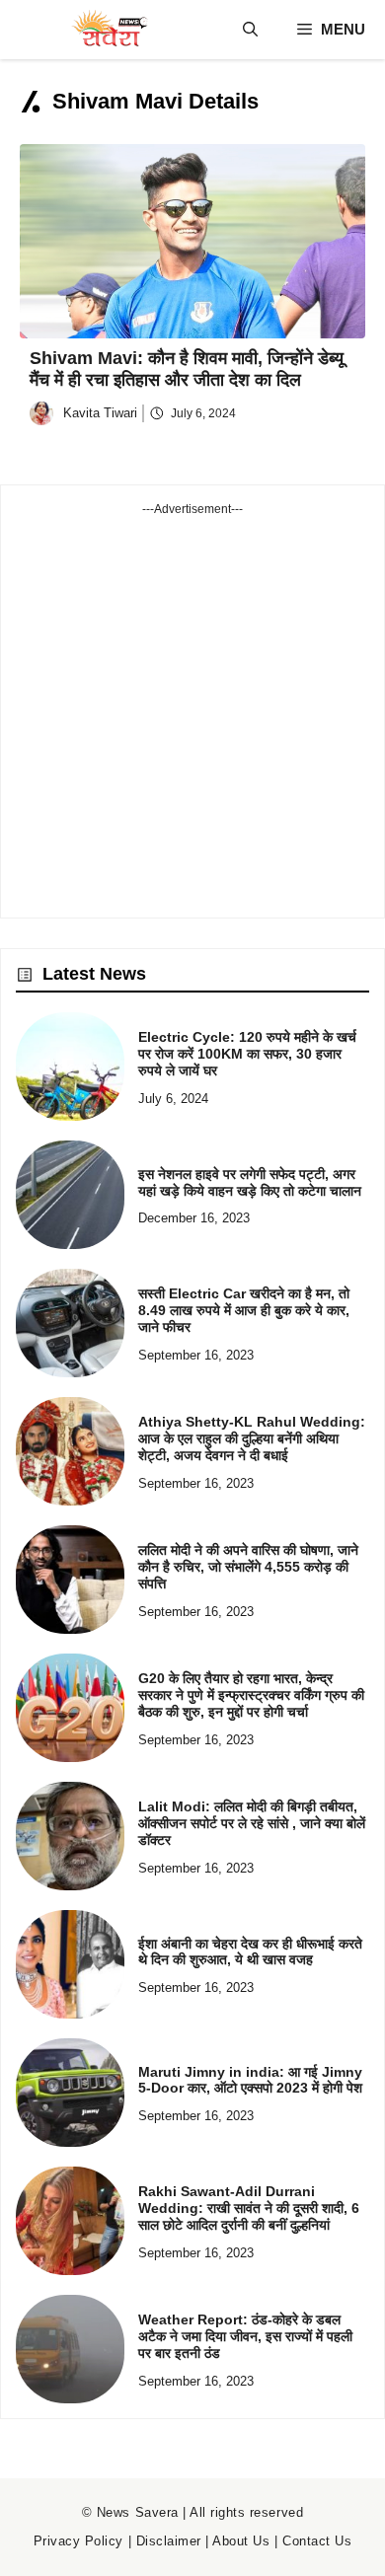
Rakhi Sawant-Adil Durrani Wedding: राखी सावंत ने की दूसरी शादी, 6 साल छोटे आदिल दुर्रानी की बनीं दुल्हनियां (249, 2208)
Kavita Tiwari (100, 413)
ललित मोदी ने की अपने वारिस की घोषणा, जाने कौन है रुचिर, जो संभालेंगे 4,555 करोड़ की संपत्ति (248, 1567)
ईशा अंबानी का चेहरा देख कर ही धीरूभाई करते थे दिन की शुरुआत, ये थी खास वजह (250, 1952)
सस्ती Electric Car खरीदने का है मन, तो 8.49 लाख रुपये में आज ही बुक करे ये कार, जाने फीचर (244, 1310)
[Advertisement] (192, 710)
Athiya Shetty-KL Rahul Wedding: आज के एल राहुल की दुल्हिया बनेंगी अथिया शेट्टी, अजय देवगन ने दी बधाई (252, 1438)
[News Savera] (109, 30)
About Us (241, 2541)
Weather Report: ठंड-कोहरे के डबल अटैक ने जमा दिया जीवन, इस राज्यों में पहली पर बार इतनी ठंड (245, 2336)
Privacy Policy (78, 2541)
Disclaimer (169, 2541)
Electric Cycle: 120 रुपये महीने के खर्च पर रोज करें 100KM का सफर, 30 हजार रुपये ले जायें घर (247, 1054)
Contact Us (317, 2541)
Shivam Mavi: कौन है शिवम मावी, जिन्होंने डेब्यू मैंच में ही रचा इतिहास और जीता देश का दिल (187, 369)
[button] (250, 30)
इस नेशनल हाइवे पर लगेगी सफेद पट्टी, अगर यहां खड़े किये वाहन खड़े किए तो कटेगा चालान (250, 1182)
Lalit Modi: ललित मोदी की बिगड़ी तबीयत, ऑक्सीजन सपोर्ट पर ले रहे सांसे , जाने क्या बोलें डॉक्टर (252, 1823)
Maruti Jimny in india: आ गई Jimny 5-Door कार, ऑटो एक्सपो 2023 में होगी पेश (250, 2080)
